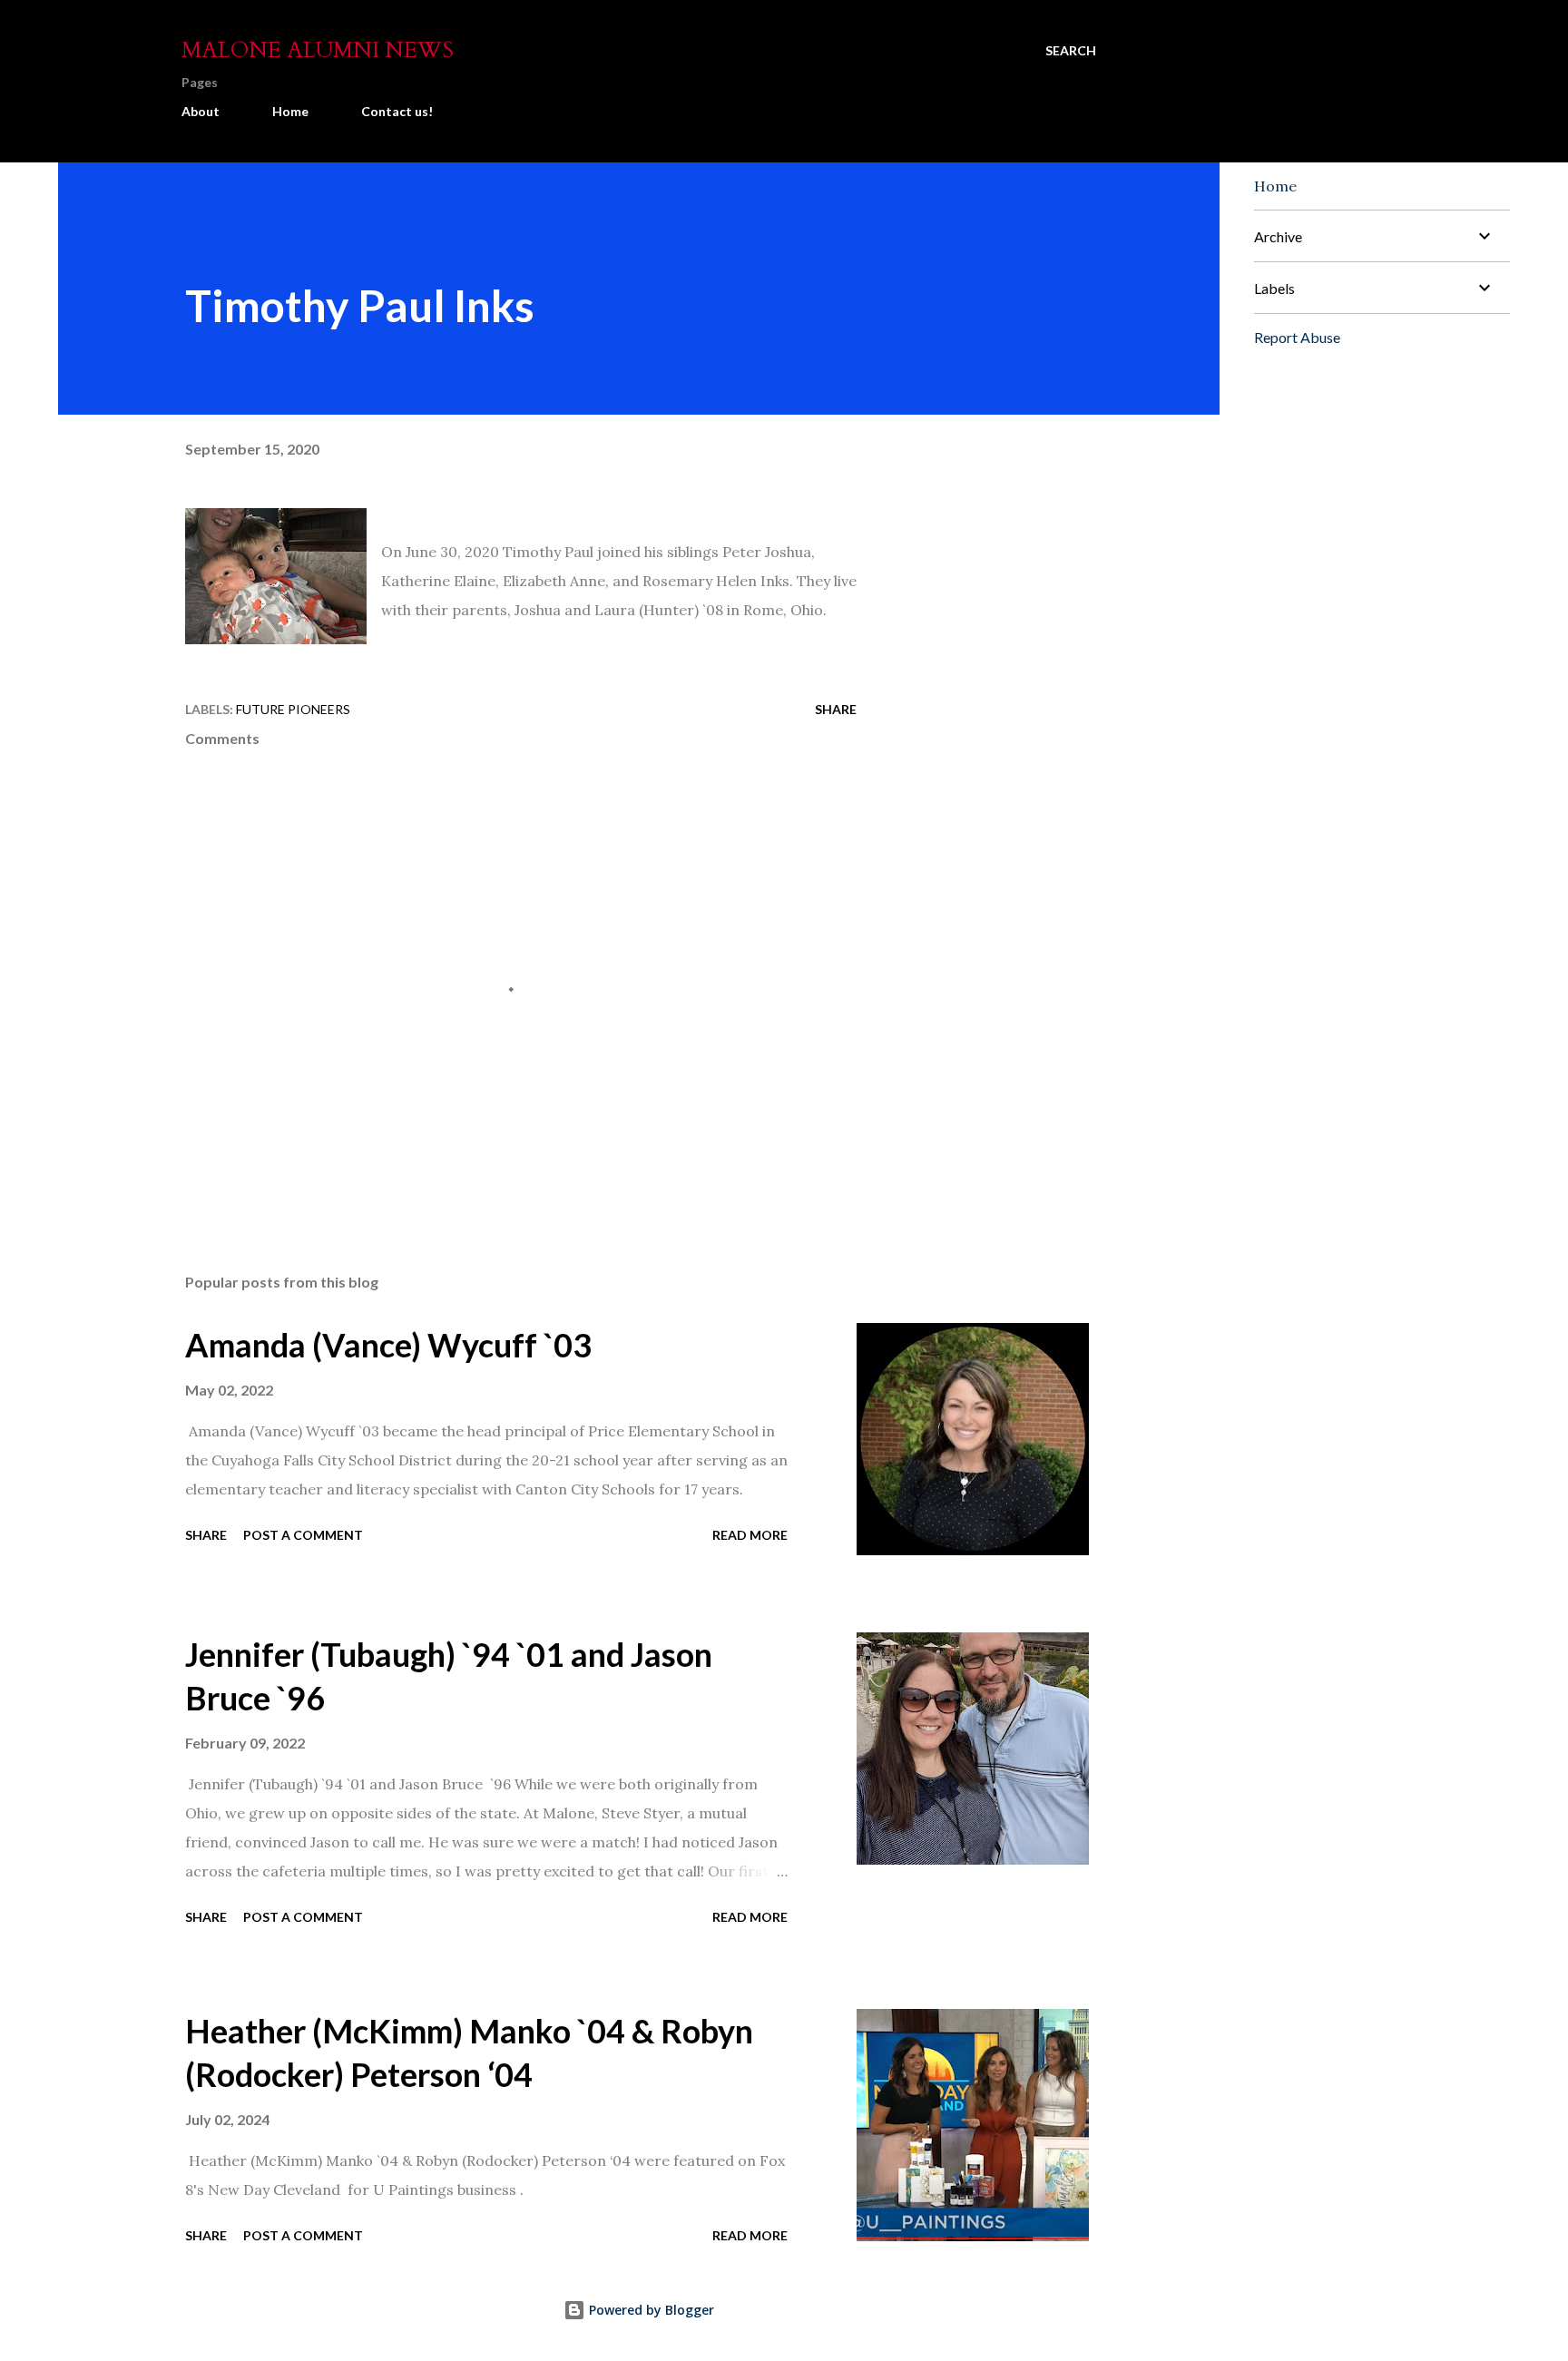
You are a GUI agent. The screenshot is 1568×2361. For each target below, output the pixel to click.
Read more (750, 1535)
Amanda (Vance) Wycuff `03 (388, 1345)
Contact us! (397, 111)
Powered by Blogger (650, 2310)
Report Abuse (1297, 337)
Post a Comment (303, 1535)
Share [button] (836, 709)
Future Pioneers (293, 709)
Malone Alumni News (318, 50)
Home (290, 111)
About (201, 111)
